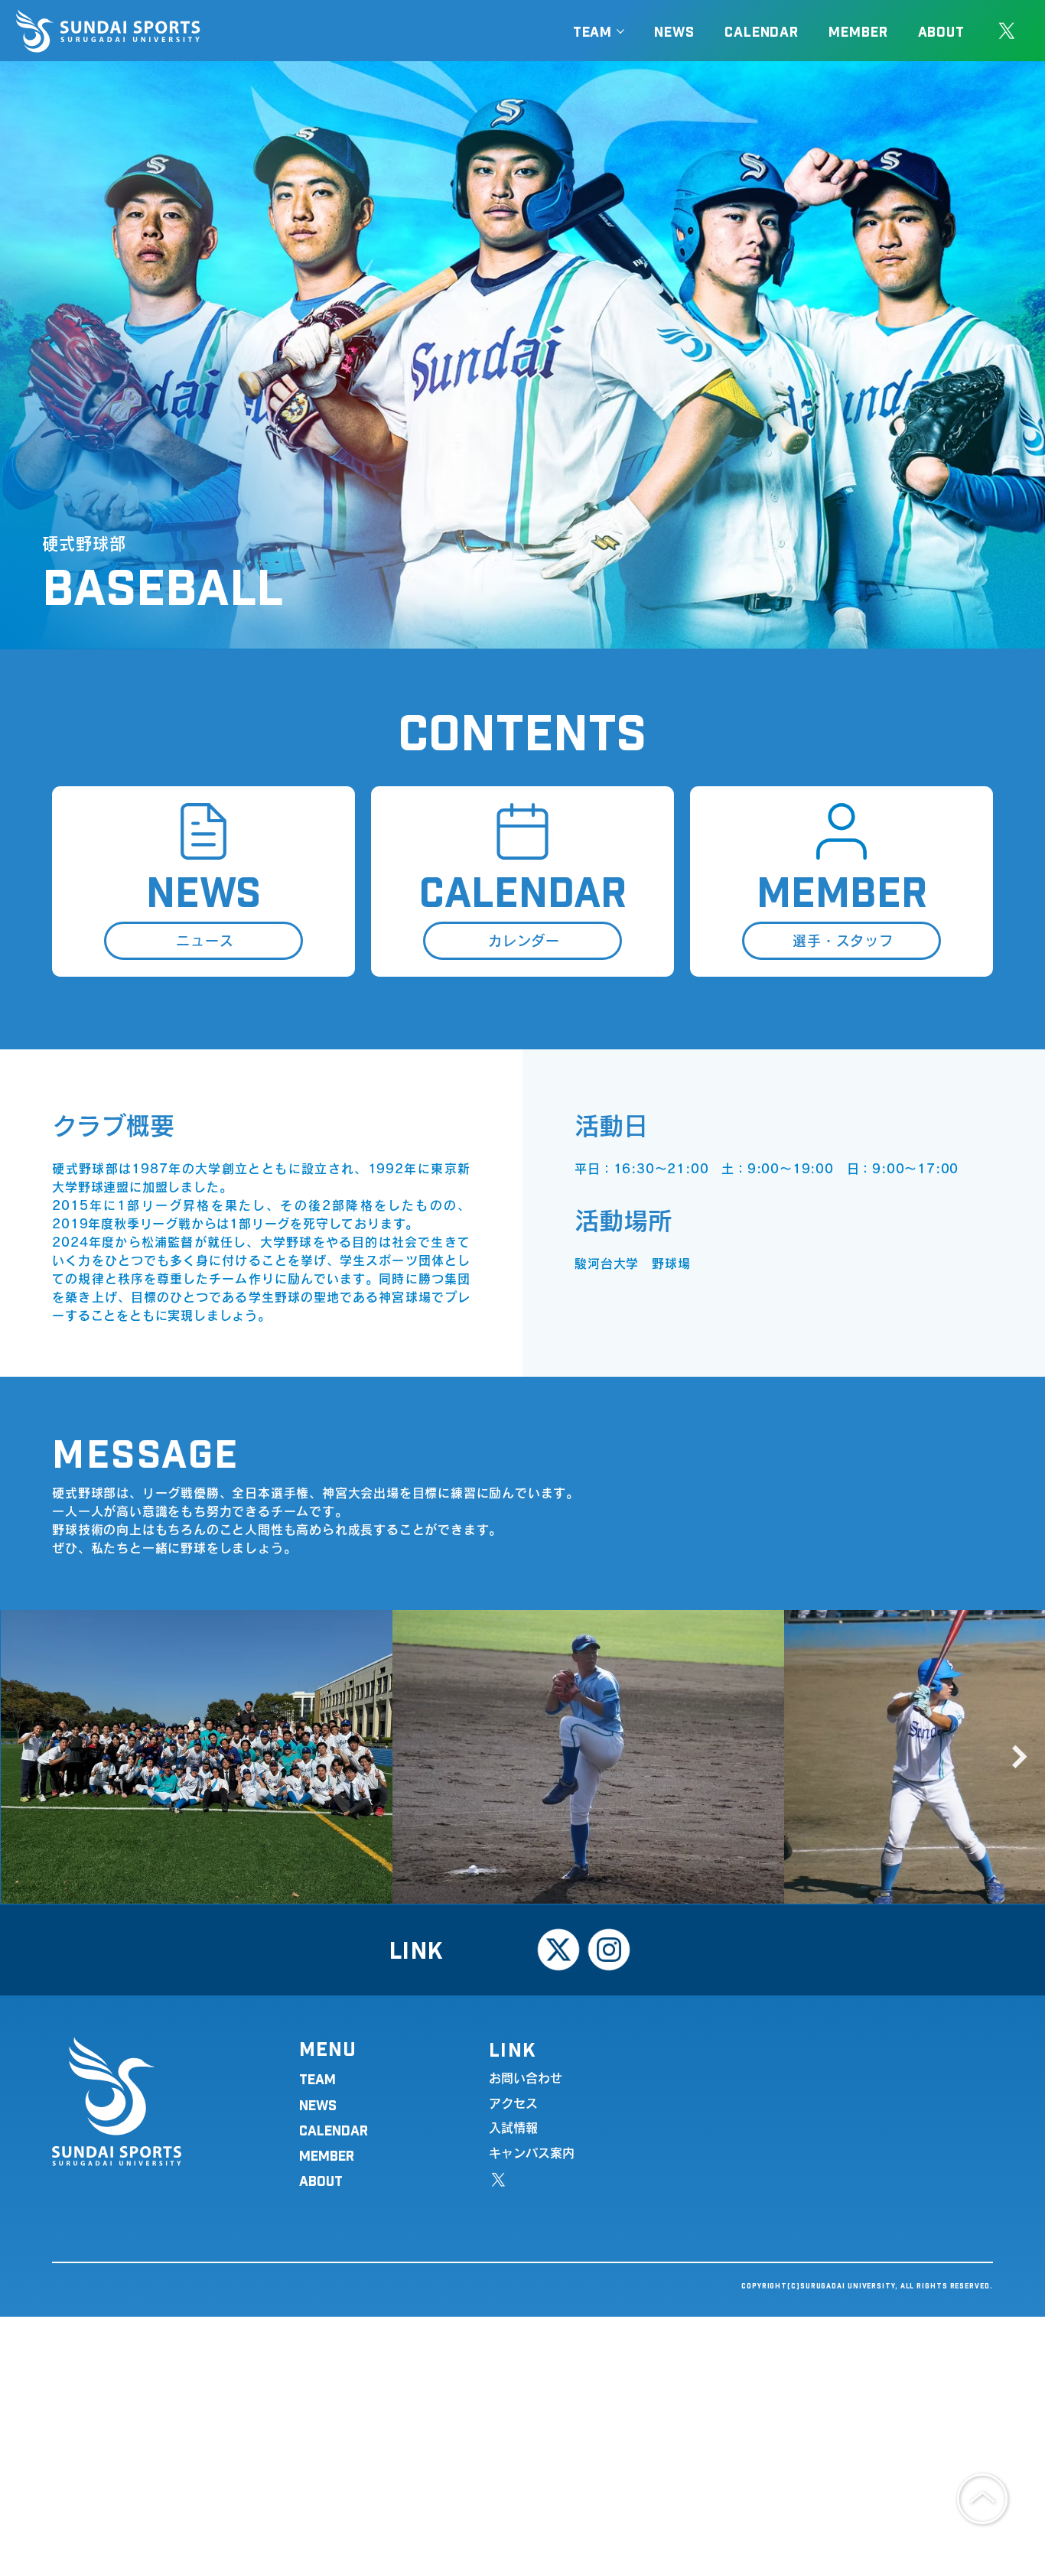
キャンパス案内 (532, 2153)
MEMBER (327, 2155)
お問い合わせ (526, 2078)
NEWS (318, 2104)
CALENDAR (334, 2130)
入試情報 (513, 2128)
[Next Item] (1020, 1757)
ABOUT (321, 2180)
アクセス (513, 2103)
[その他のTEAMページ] (620, 31)
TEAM (317, 2078)
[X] (1007, 31)
